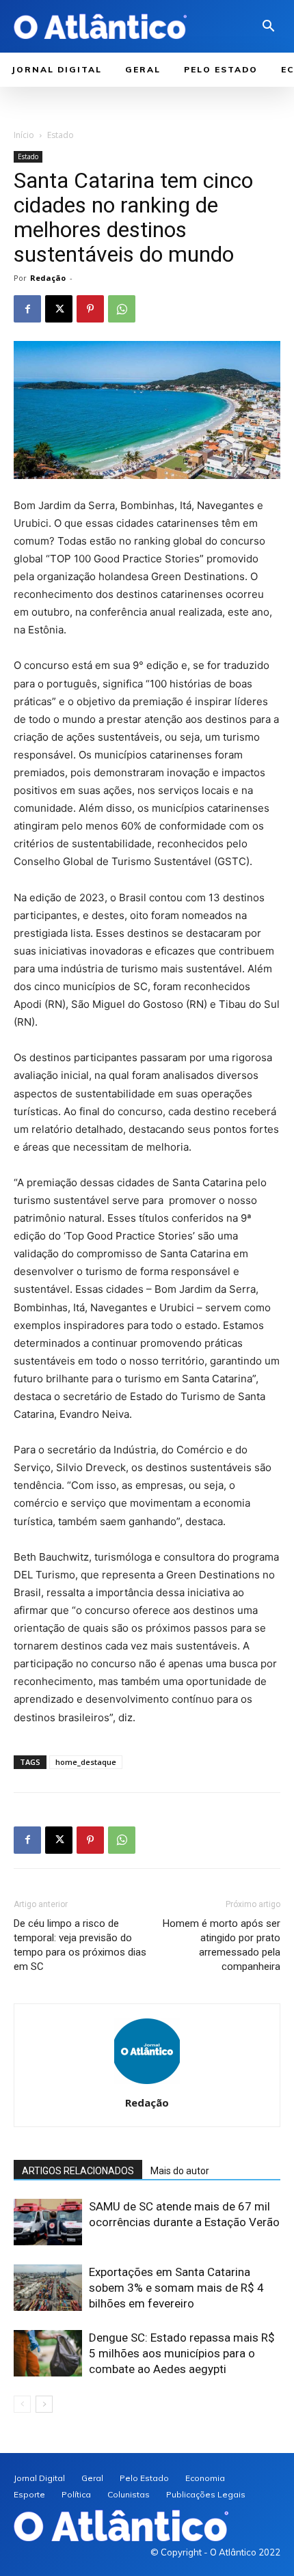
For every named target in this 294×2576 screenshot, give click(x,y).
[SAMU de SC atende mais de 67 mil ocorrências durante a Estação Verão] (48, 2222)
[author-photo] (147, 2084)
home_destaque (86, 1762)
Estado (61, 135)
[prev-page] (22, 2404)
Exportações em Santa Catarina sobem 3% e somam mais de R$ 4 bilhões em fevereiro (176, 2288)
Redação (48, 278)
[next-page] (44, 2404)
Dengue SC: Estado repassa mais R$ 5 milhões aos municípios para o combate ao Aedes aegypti (182, 2353)
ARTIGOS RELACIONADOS (78, 2171)
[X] (59, 309)
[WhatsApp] (122, 309)
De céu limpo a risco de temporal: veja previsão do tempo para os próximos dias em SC (80, 1945)
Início (24, 135)
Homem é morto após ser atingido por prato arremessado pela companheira (222, 1945)
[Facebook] (27, 309)
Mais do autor (180, 2171)
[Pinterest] (90, 309)
